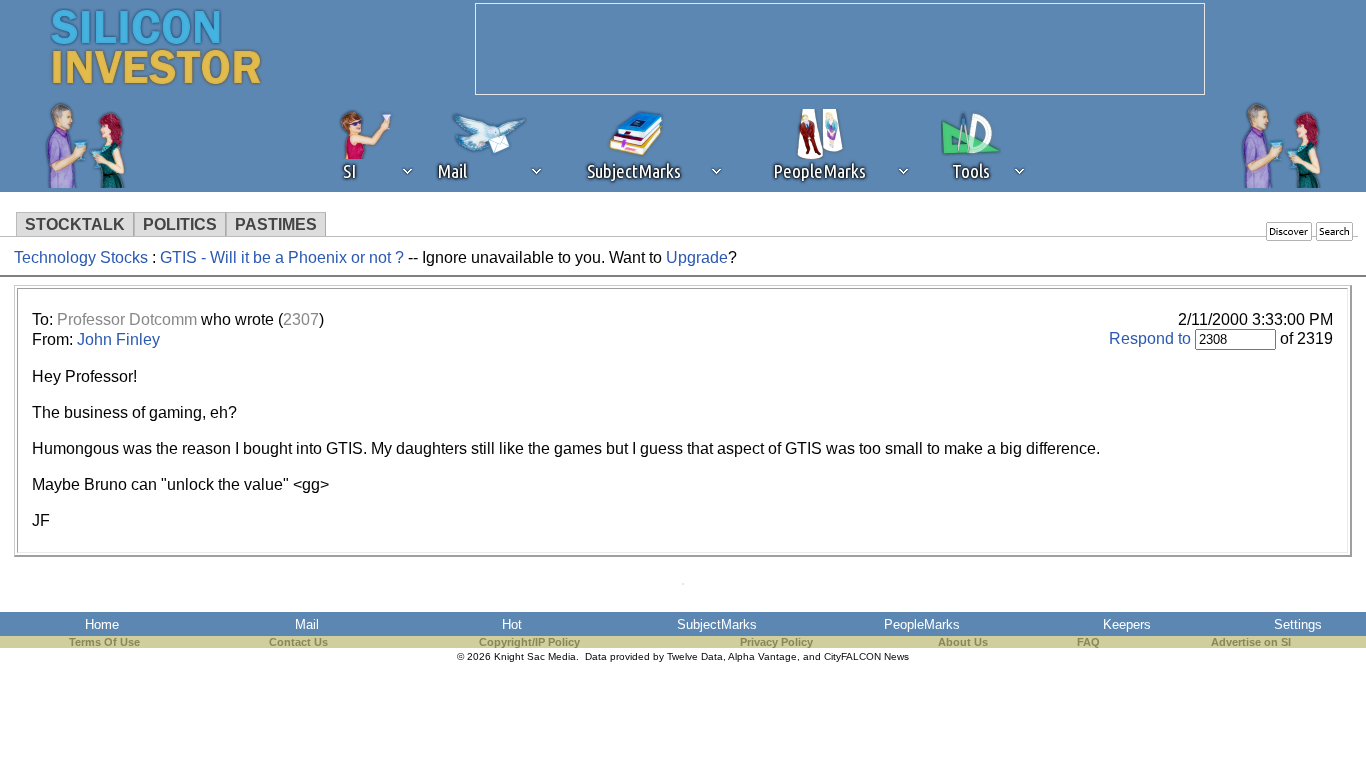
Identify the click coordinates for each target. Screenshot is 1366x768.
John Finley (118, 339)
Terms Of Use (104, 642)
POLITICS (180, 224)
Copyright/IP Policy (529, 642)
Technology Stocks (81, 257)
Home (102, 624)
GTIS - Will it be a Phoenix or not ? (282, 257)
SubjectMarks (717, 624)
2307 (301, 319)
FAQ (1088, 642)
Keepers (1127, 624)
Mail (307, 624)
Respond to (1150, 338)
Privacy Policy (776, 642)
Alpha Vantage (762, 656)
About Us (963, 642)
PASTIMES (276, 224)
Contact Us (298, 642)
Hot (512, 624)
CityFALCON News (866, 656)
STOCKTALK (75, 224)
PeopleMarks (922, 624)
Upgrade (697, 257)
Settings (1298, 624)
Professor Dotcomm (127, 319)
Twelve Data (695, 656)
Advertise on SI (1251, 642)
